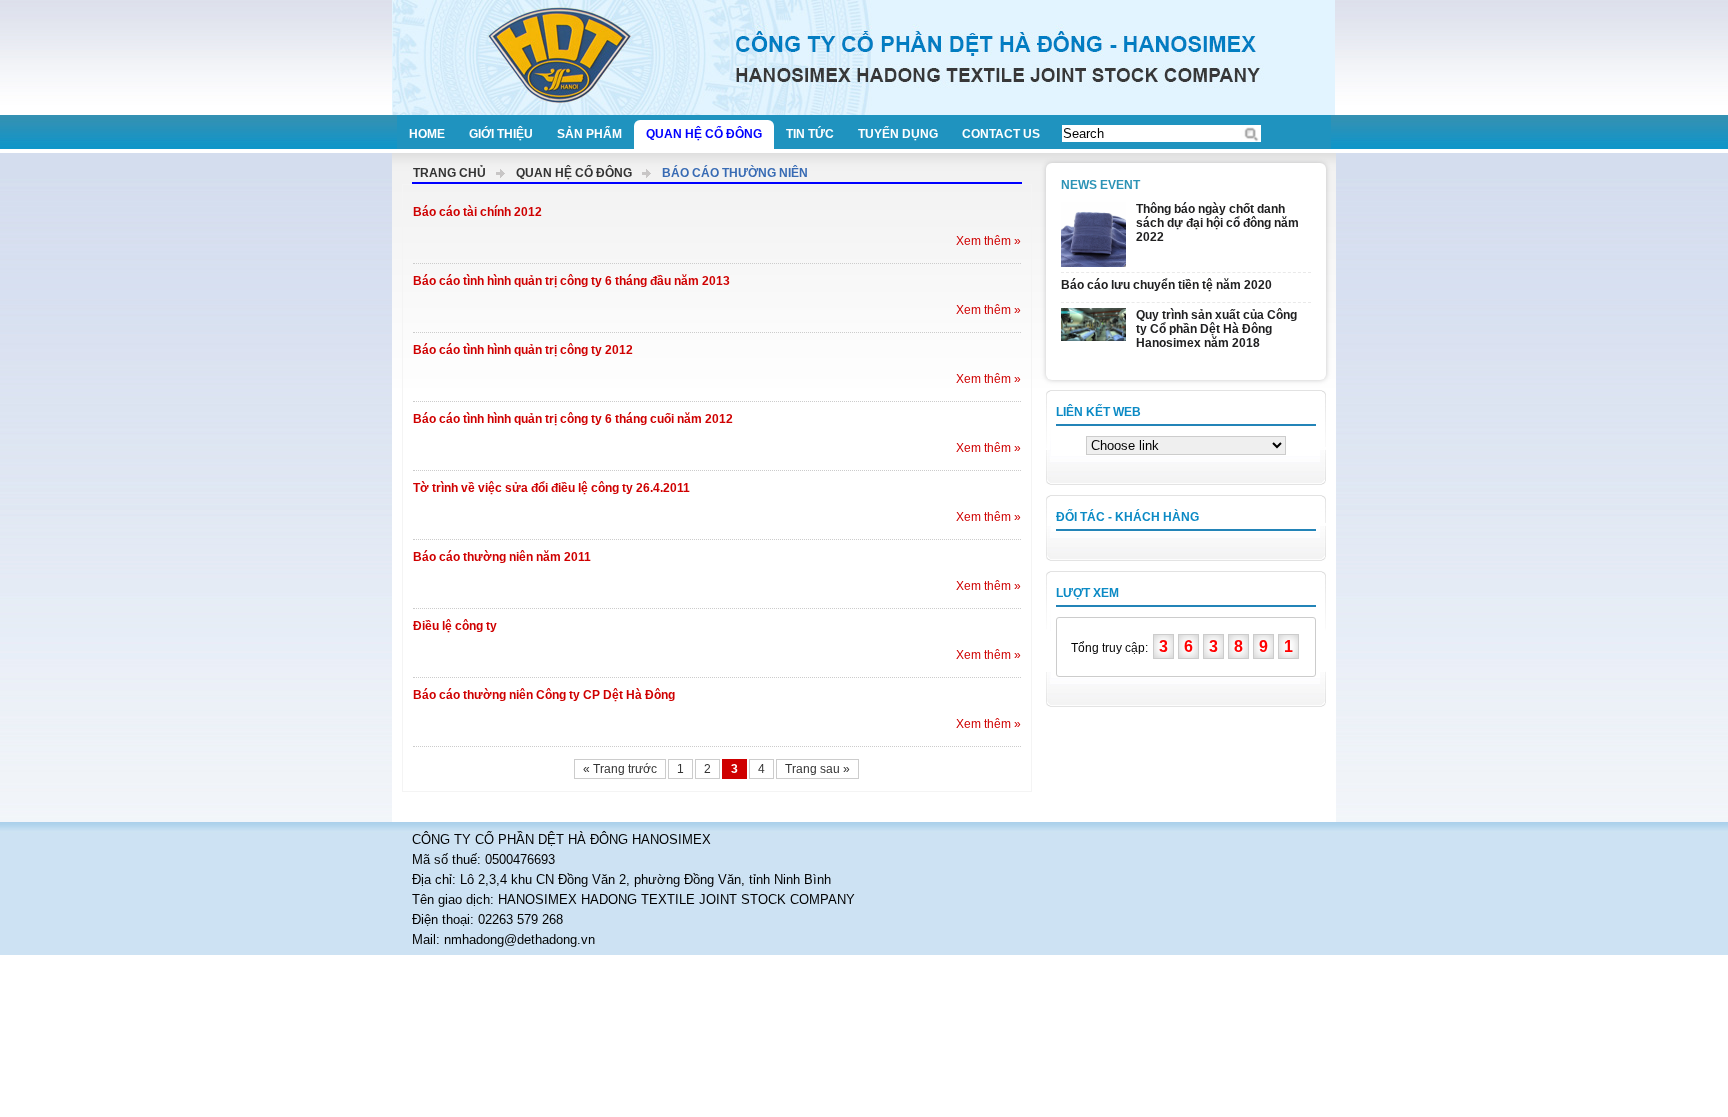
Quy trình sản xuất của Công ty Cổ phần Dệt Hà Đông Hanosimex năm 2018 (1216, 329)
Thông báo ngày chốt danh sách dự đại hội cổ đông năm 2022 (1217, 223)
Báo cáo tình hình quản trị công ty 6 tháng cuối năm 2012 (573, 419)
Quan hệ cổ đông (704, 134)
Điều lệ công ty (455, 626)
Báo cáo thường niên (735, 173)
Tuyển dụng (898, 134)
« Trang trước (620, 769)
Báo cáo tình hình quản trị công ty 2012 (523, 350)
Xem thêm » (988, 241)
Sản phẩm (589, 134)
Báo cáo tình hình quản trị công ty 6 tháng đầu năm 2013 (571, 281)
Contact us (1001, 134)
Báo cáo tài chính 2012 (477, 212)
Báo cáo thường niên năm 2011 (502, 557)
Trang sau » (817, 769)
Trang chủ (449, 173)
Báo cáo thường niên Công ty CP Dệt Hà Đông (544, 695)
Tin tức (810, 134)
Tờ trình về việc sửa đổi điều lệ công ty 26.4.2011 (551, 488)
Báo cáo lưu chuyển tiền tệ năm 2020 (1166, 285)
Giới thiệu (501, 134)
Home (427, 134)
